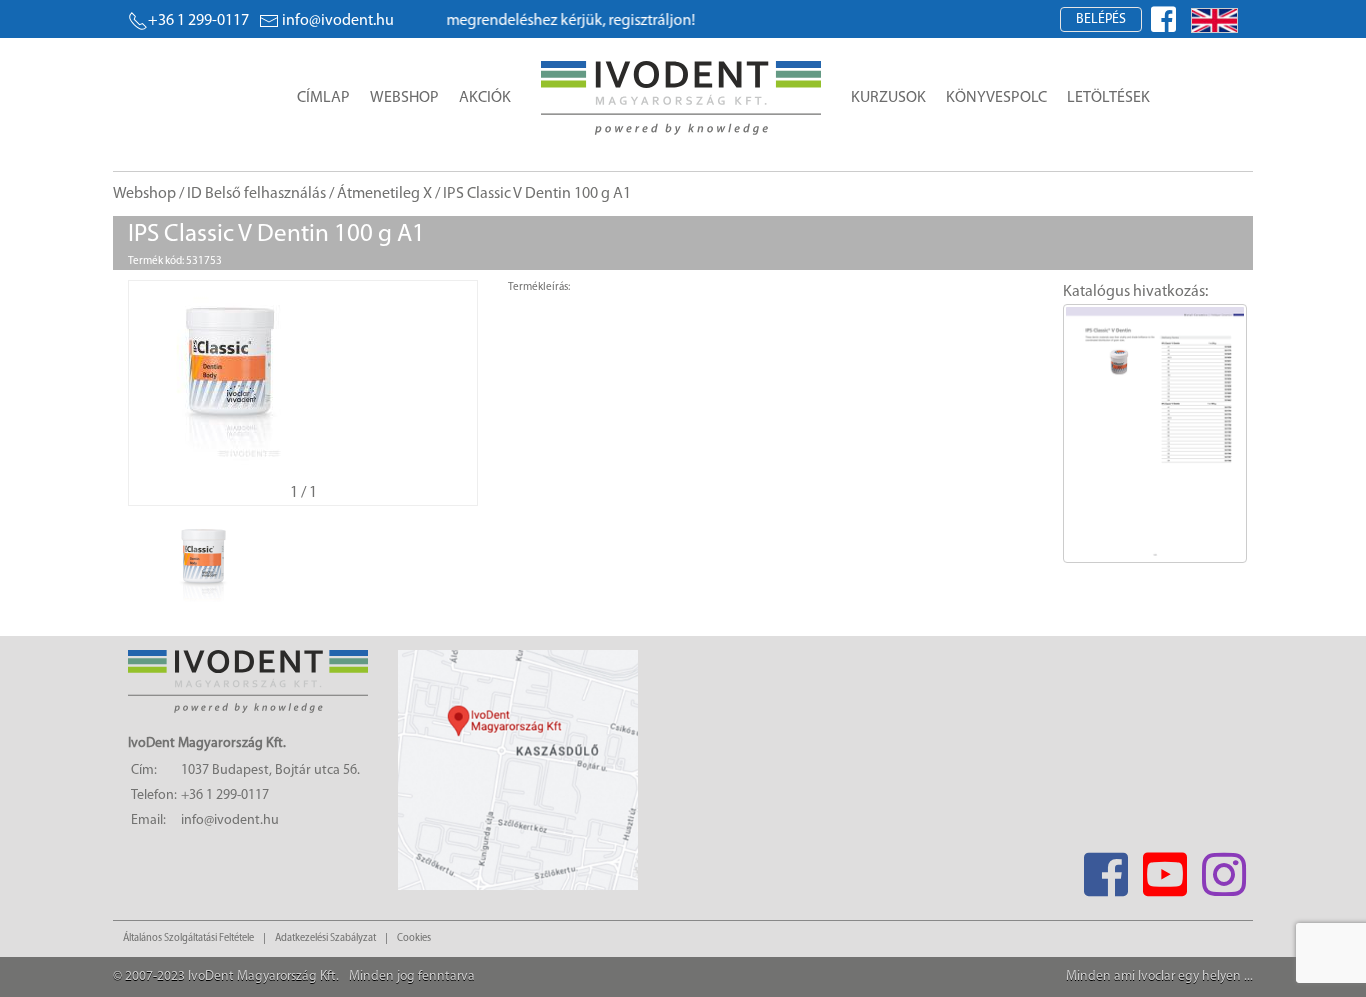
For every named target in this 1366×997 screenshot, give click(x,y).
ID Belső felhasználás (256, 194)
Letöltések (1108, 98)
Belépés (1101, 19)
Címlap (323, 98)
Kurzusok (888, 98)
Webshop (404, 98)
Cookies (414, 938)
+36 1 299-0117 (198, 21)
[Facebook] (1105, 868)
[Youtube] (1164, 868)
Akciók (485, 98)
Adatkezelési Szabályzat (325, 938)
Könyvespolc (996, 98)
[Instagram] (1223, 868)
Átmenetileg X (384, 194)
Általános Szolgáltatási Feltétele (188, 938)
